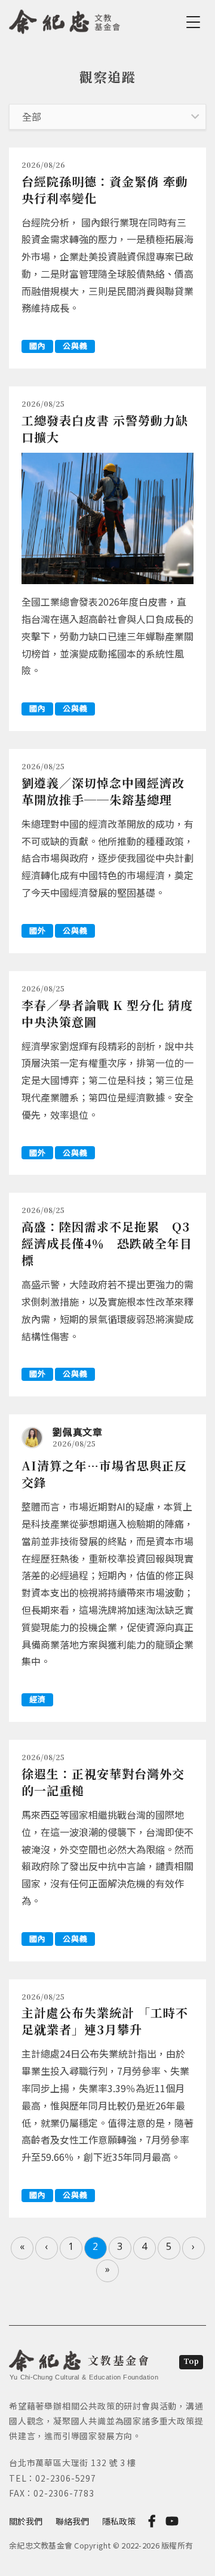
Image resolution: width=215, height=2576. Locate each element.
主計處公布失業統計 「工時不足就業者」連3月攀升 (105, 2021)
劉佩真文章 (78, 1432)
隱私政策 (119, 2521)
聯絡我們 (72, 2521)
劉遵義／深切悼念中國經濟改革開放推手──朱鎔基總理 (103, 791)
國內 (37, 346)
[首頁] (65, 20)
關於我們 (26, 2521)
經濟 (37, 1699)
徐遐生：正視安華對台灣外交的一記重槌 (103, 1782)
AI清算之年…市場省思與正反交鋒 (104, 1474)
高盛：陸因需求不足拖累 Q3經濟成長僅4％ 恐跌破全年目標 (107, 1243)
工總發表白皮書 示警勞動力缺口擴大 (105, 429)
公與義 (75, 346)
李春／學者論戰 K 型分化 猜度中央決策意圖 (107, 1013)
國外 (37, 930)
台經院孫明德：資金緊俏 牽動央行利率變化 (105, 190)
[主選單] (195, 22)
